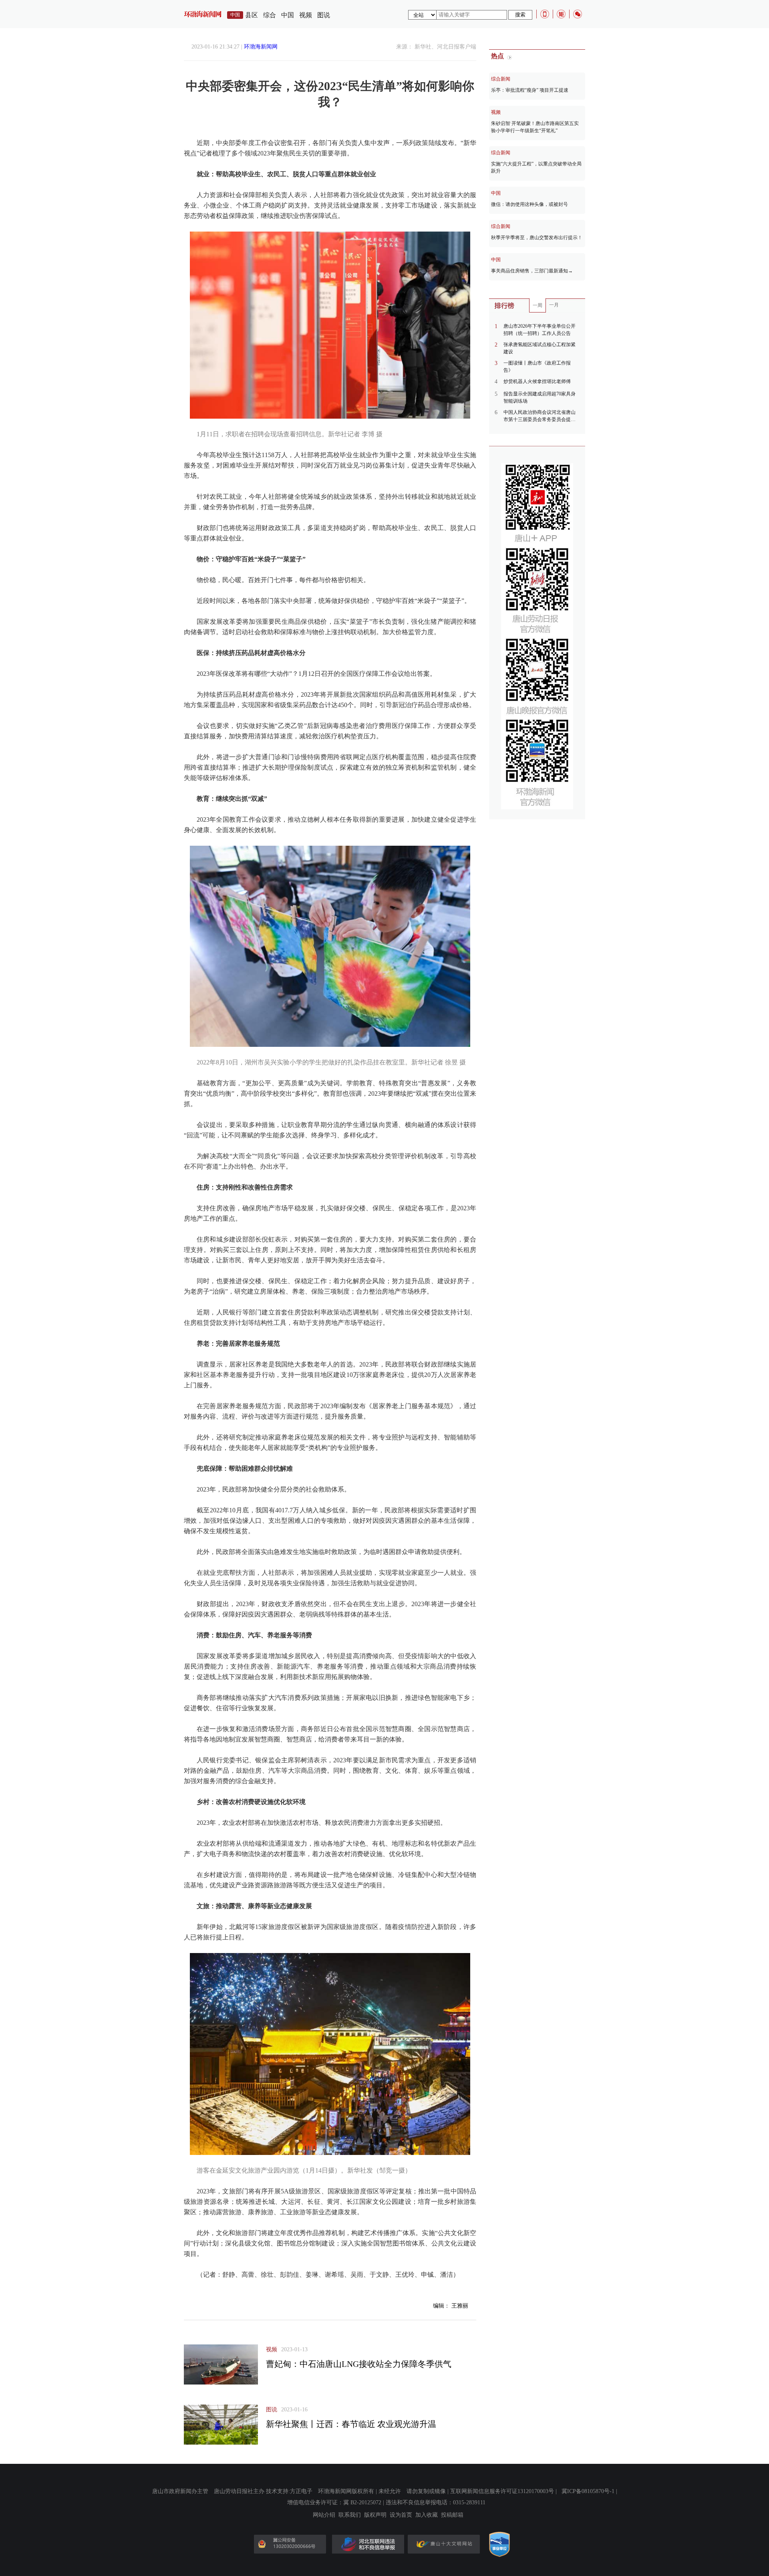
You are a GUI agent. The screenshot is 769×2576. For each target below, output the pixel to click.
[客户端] (545, 14)
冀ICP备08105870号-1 (588, 2491)
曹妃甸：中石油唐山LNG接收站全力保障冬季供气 (359, 2364)
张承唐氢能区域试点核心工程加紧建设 (540, 348)
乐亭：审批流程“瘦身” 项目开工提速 (530, 90)
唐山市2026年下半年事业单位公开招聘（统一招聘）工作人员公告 (540, 330)
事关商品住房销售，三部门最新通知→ (532, 271)
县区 (252, 15)
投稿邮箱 (452, 2515)
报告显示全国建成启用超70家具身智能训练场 (540, 397)
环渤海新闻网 (261, 47)
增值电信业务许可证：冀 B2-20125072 (334, 2502)
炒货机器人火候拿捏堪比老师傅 (537, 381)
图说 (324, 15)
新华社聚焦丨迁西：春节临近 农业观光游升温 (351, 2424)
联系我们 (350, 2515)
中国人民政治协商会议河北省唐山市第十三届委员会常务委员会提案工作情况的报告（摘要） (540, 416)
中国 (288, 15)
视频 (306, 15)
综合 (270, 15)
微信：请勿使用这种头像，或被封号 (529, 204)
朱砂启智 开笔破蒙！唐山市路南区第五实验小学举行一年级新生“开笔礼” (535, 127)
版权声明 (375, 2515)
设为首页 (401, 2515)
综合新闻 (501, 79)
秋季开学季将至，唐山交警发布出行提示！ (537, 238)
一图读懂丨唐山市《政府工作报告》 (537, 367)
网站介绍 (324, 2515)
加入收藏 (427, 2515)
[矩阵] (561, 14)
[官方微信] (578, 14)
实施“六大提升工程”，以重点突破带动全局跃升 (536, 167)
